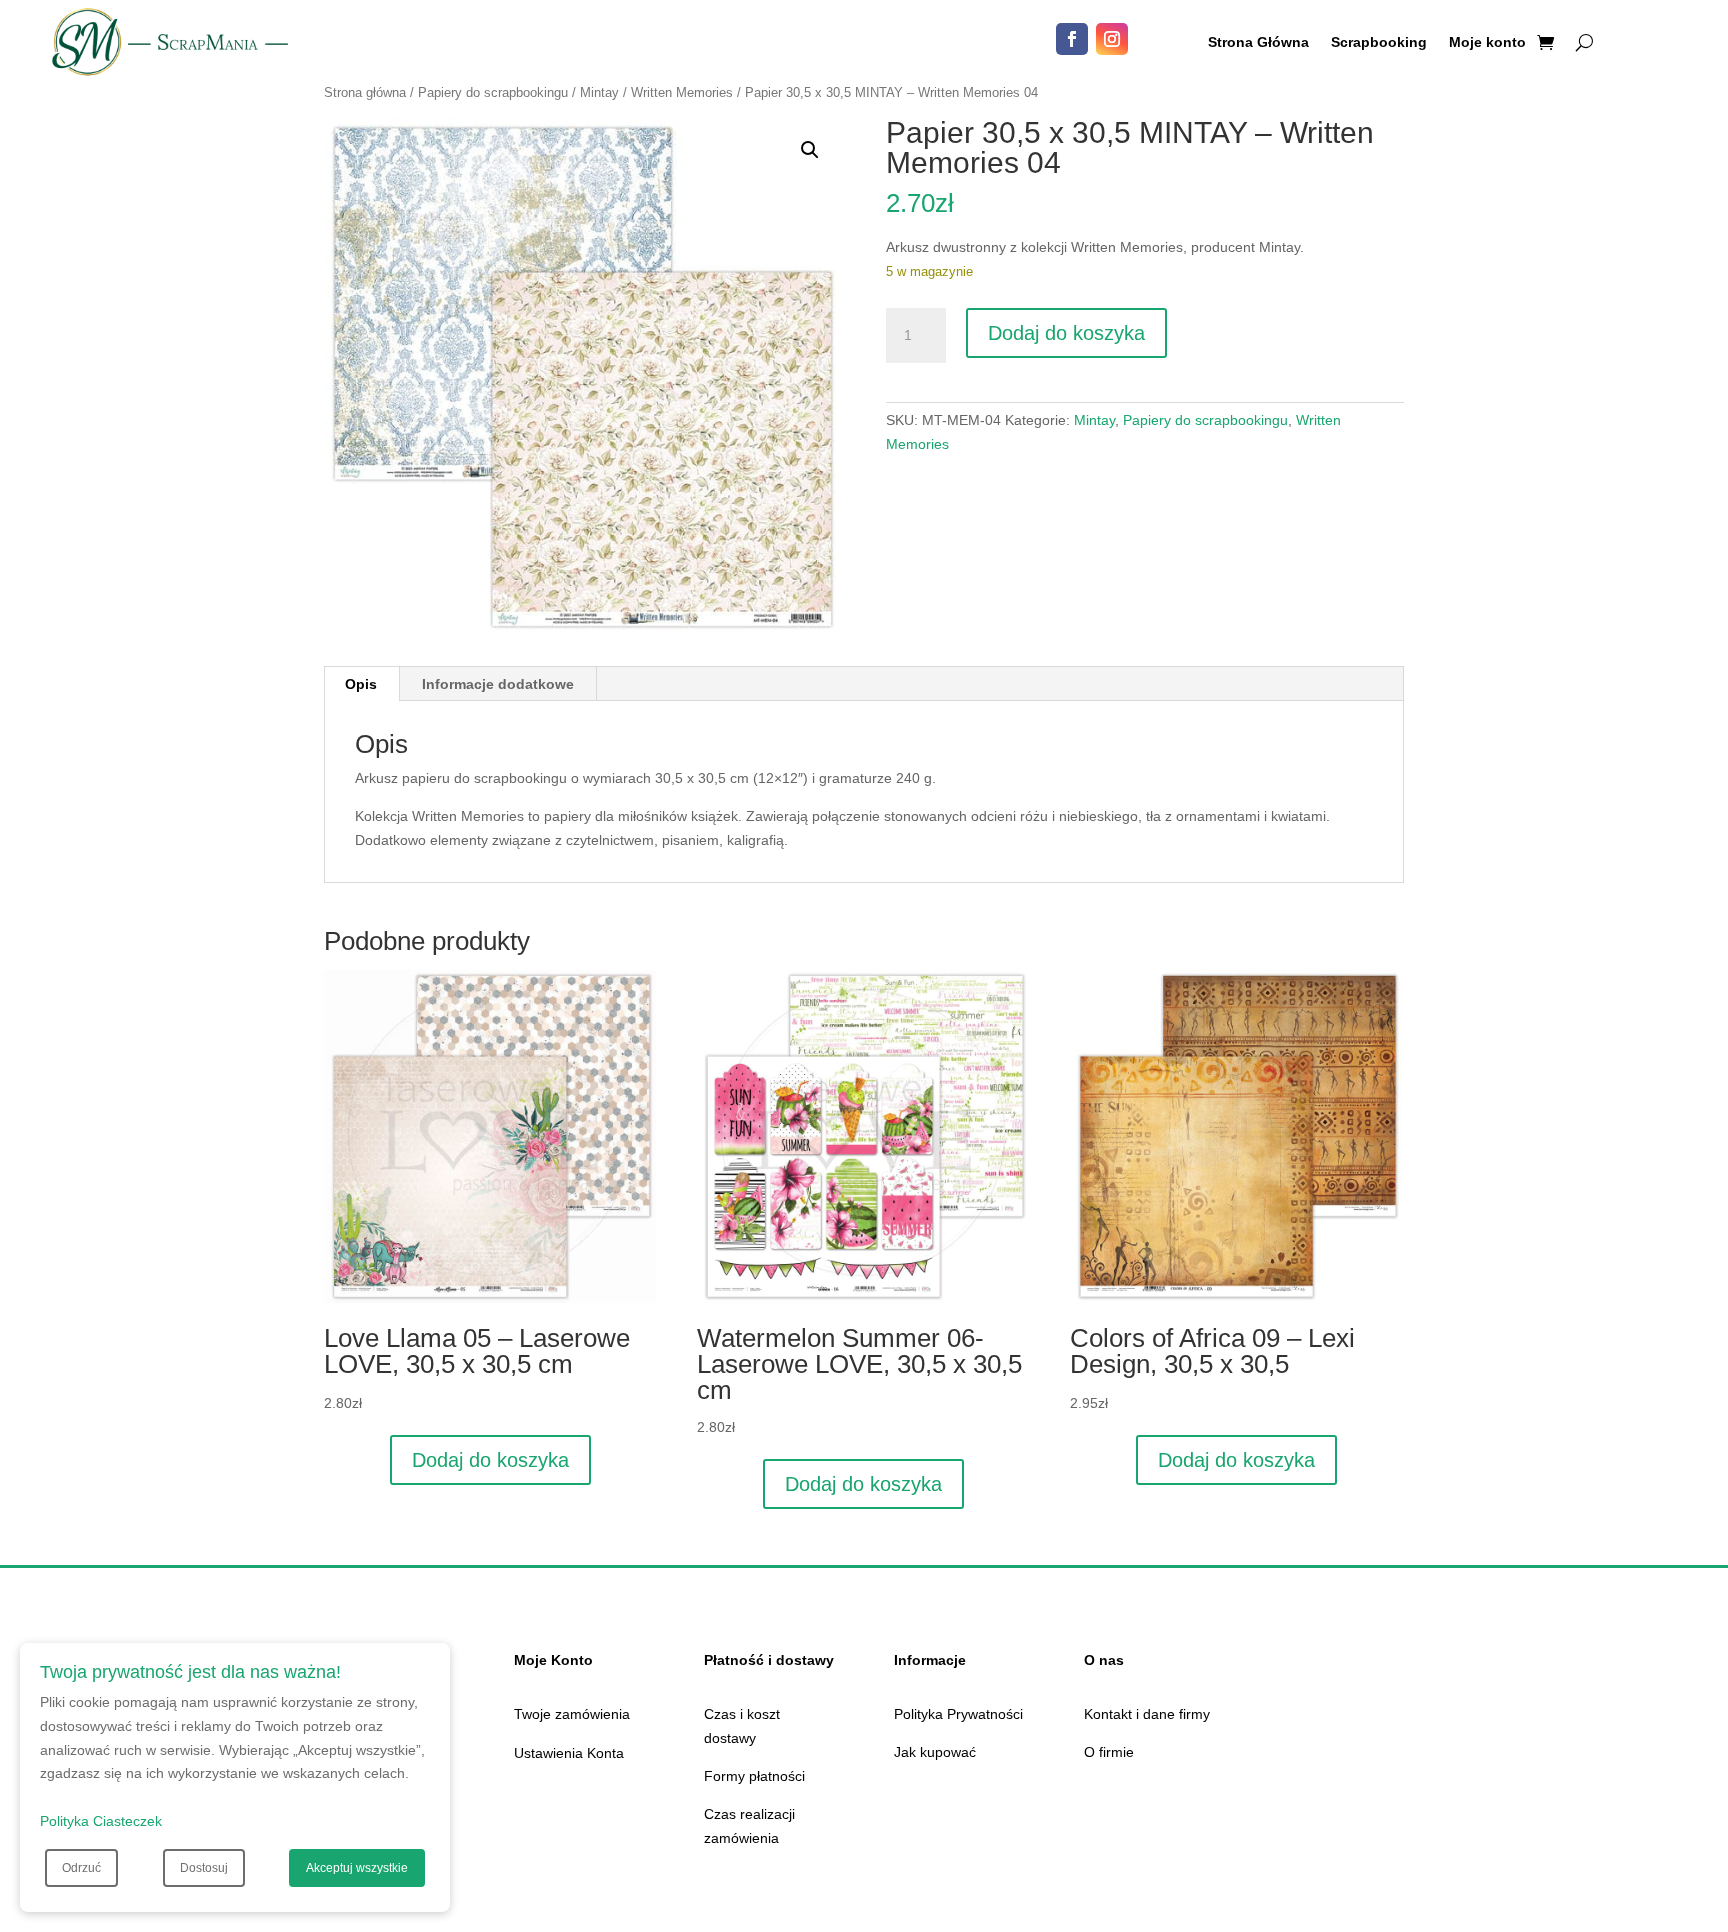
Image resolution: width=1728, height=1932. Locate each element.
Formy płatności (754, 1776)
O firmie (1109, 1752)
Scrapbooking (1379, 42)
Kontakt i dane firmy (1147, 1714)
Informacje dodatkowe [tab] (498, 684)
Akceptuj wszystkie (357, 1868)
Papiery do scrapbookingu (493, 92)
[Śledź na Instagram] (1112, 39)
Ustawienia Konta (569, 1753)
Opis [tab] (361, 684)
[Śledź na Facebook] (1072, 39)
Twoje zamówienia (572, 1714)
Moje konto (1487, 42)
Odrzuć (81, 1868)
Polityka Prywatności (958, 1714)
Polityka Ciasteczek (101, 1821)
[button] (810, 150)
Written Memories (682, 92)
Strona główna (365, 92)
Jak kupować (935, 1752)
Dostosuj (204, 1868)
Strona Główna (1258, 42)
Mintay (599, 92)
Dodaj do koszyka (1066, 333)
